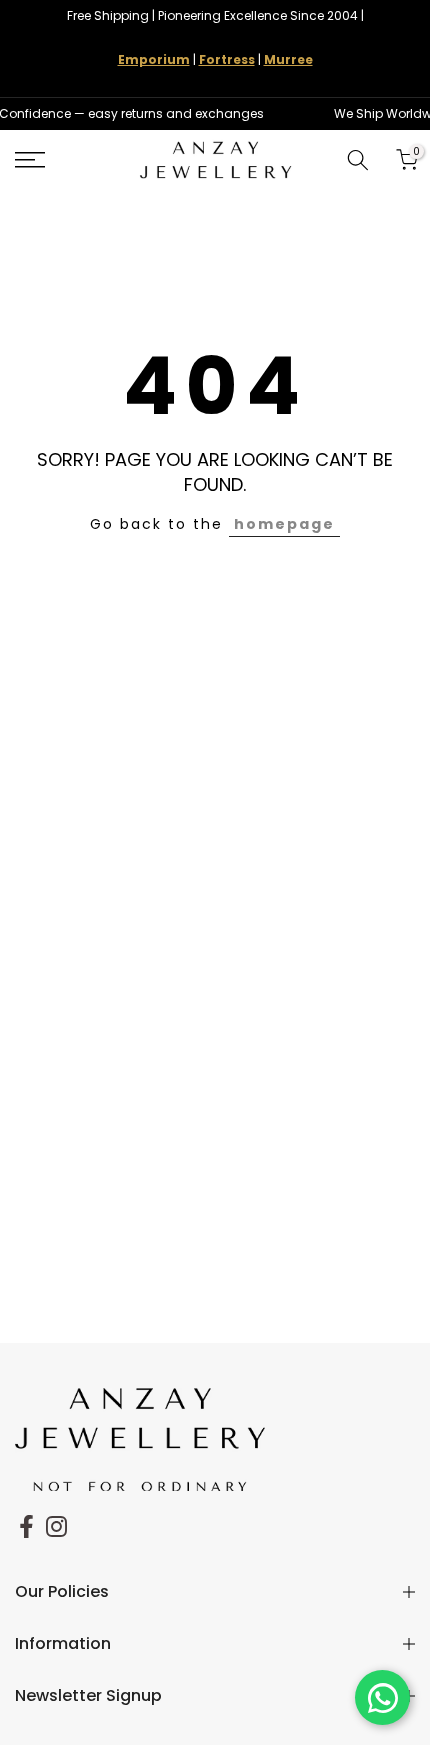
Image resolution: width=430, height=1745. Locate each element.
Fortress (227, 59)
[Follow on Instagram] (56, 1526)
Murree (288, 59)
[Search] (358, 160)
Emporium (154, 59)
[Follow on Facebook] (26, 1526)
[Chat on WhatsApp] (382, 1697)
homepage (284, 524)
